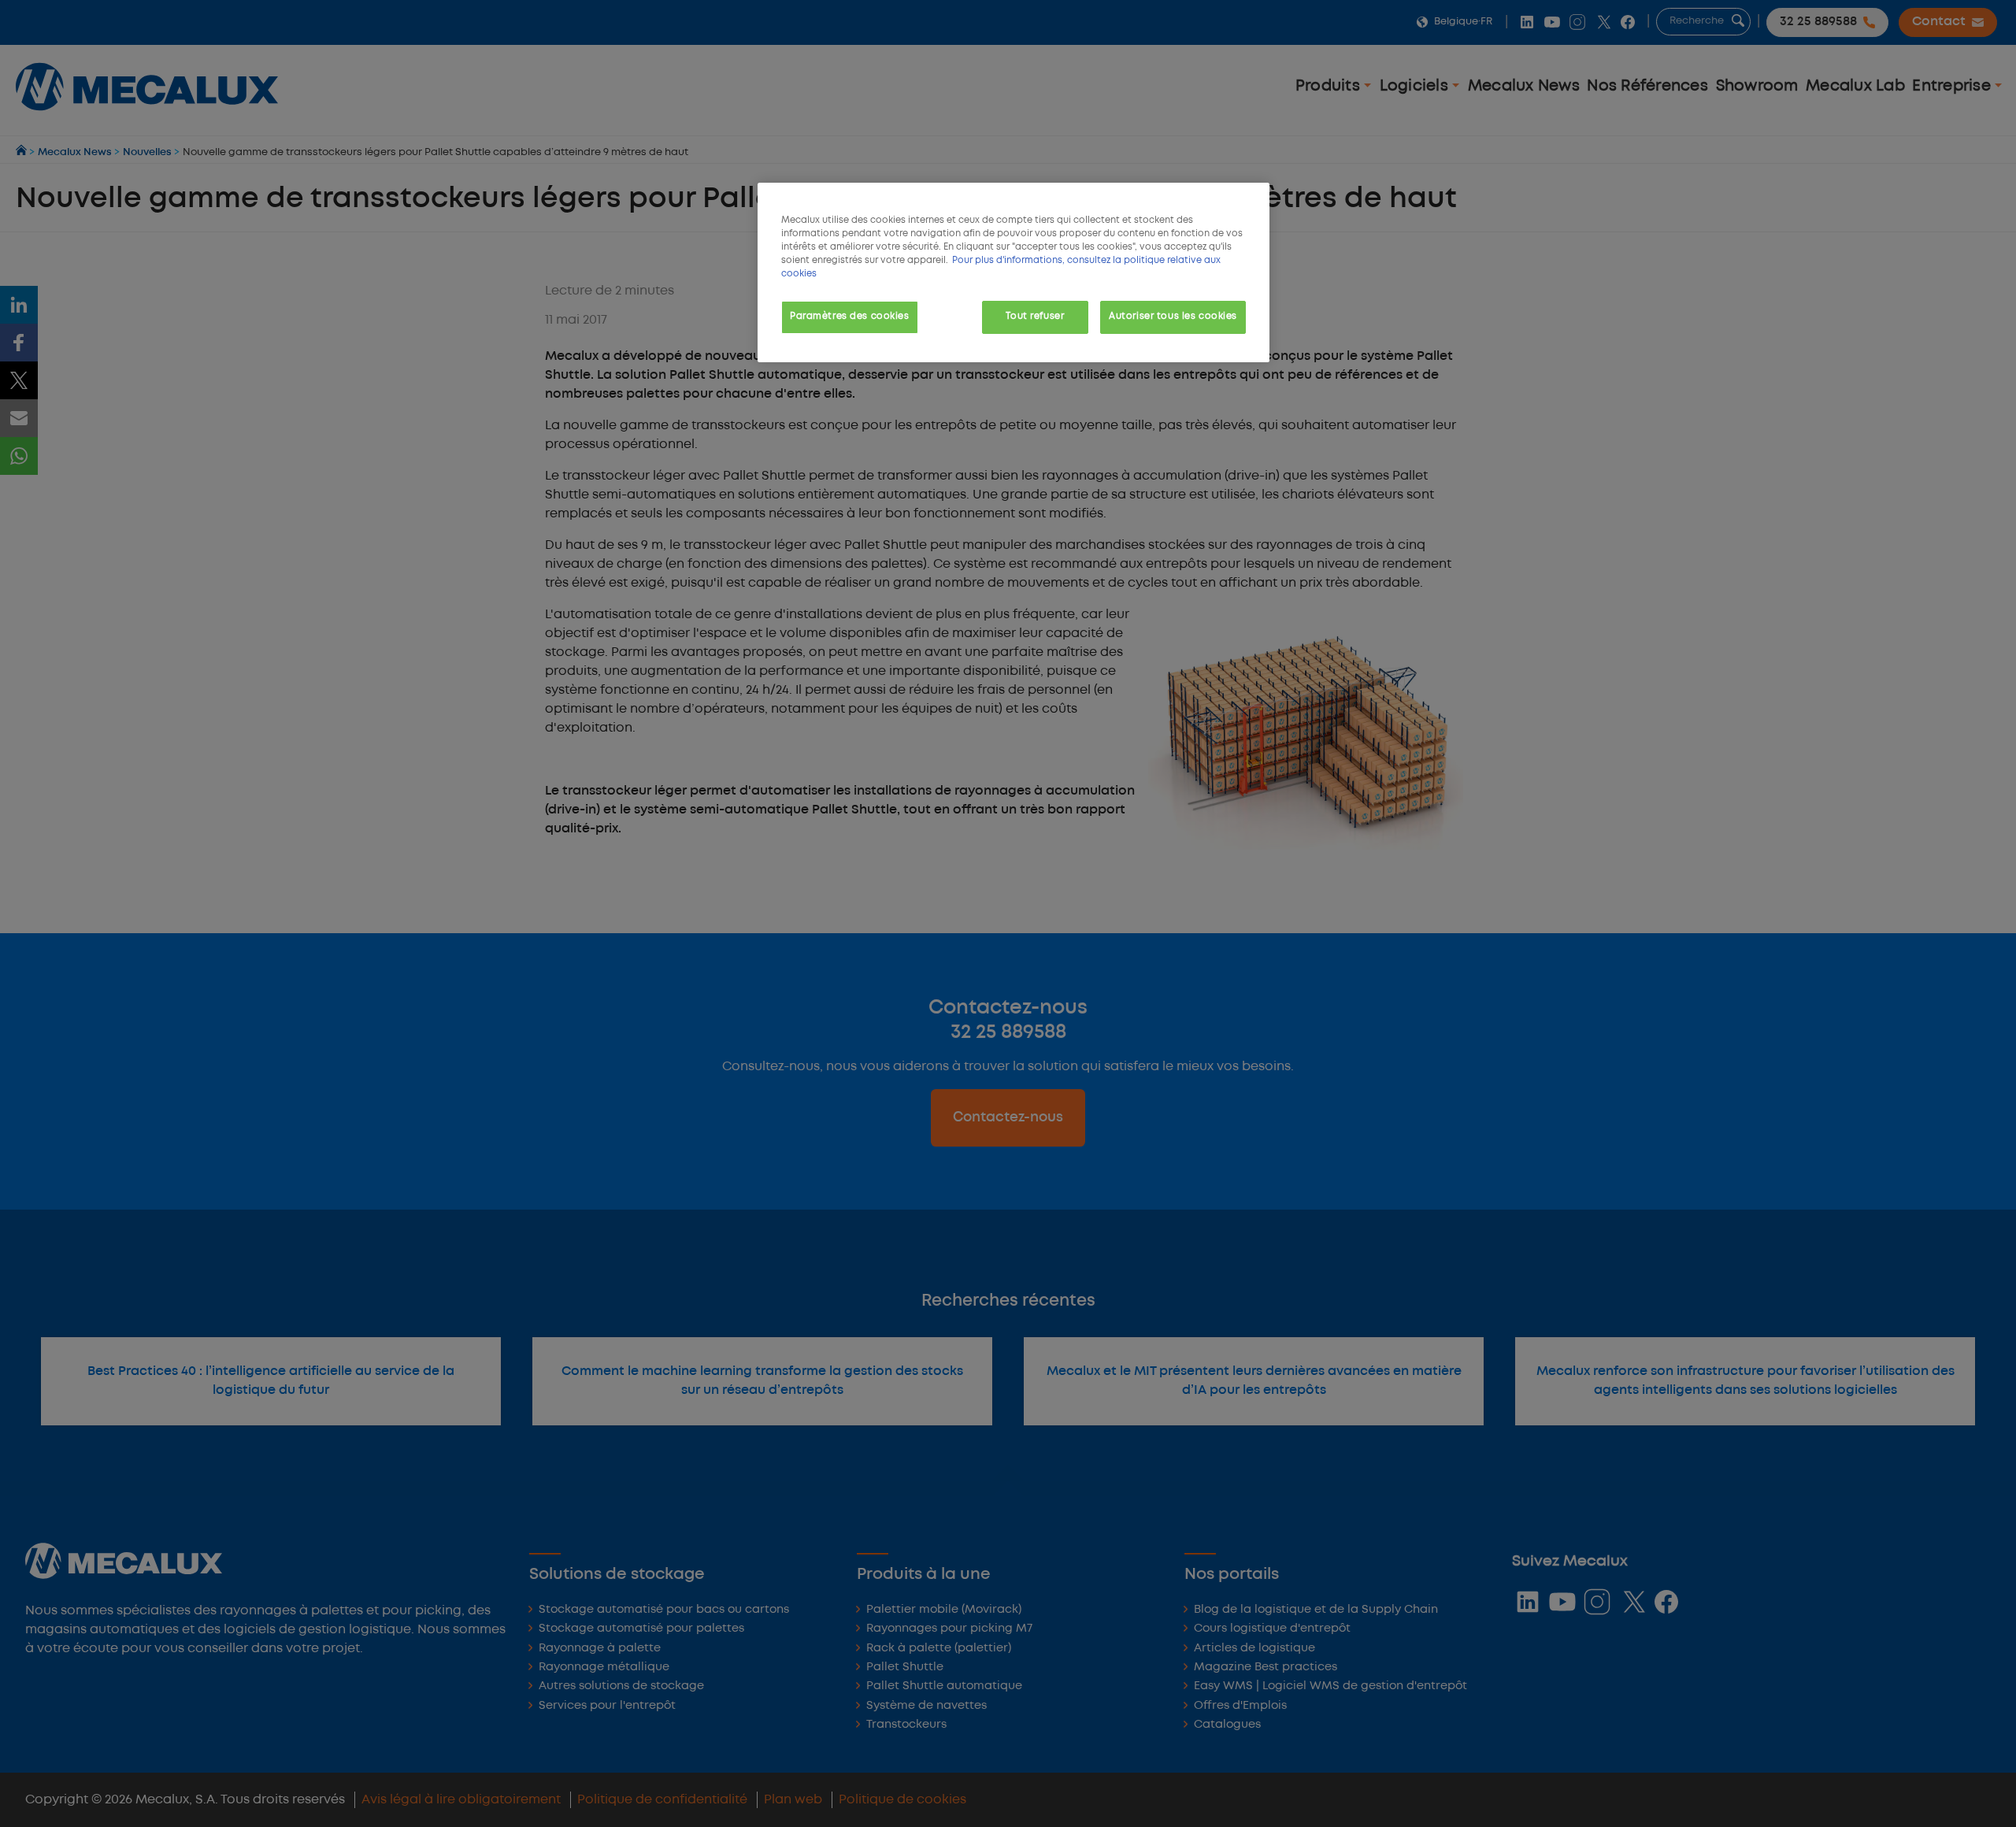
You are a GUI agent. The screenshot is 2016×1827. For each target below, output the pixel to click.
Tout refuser (1035, 317)
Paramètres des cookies (850, 317)
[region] (1014, 272)
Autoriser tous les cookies (1173, 317)
